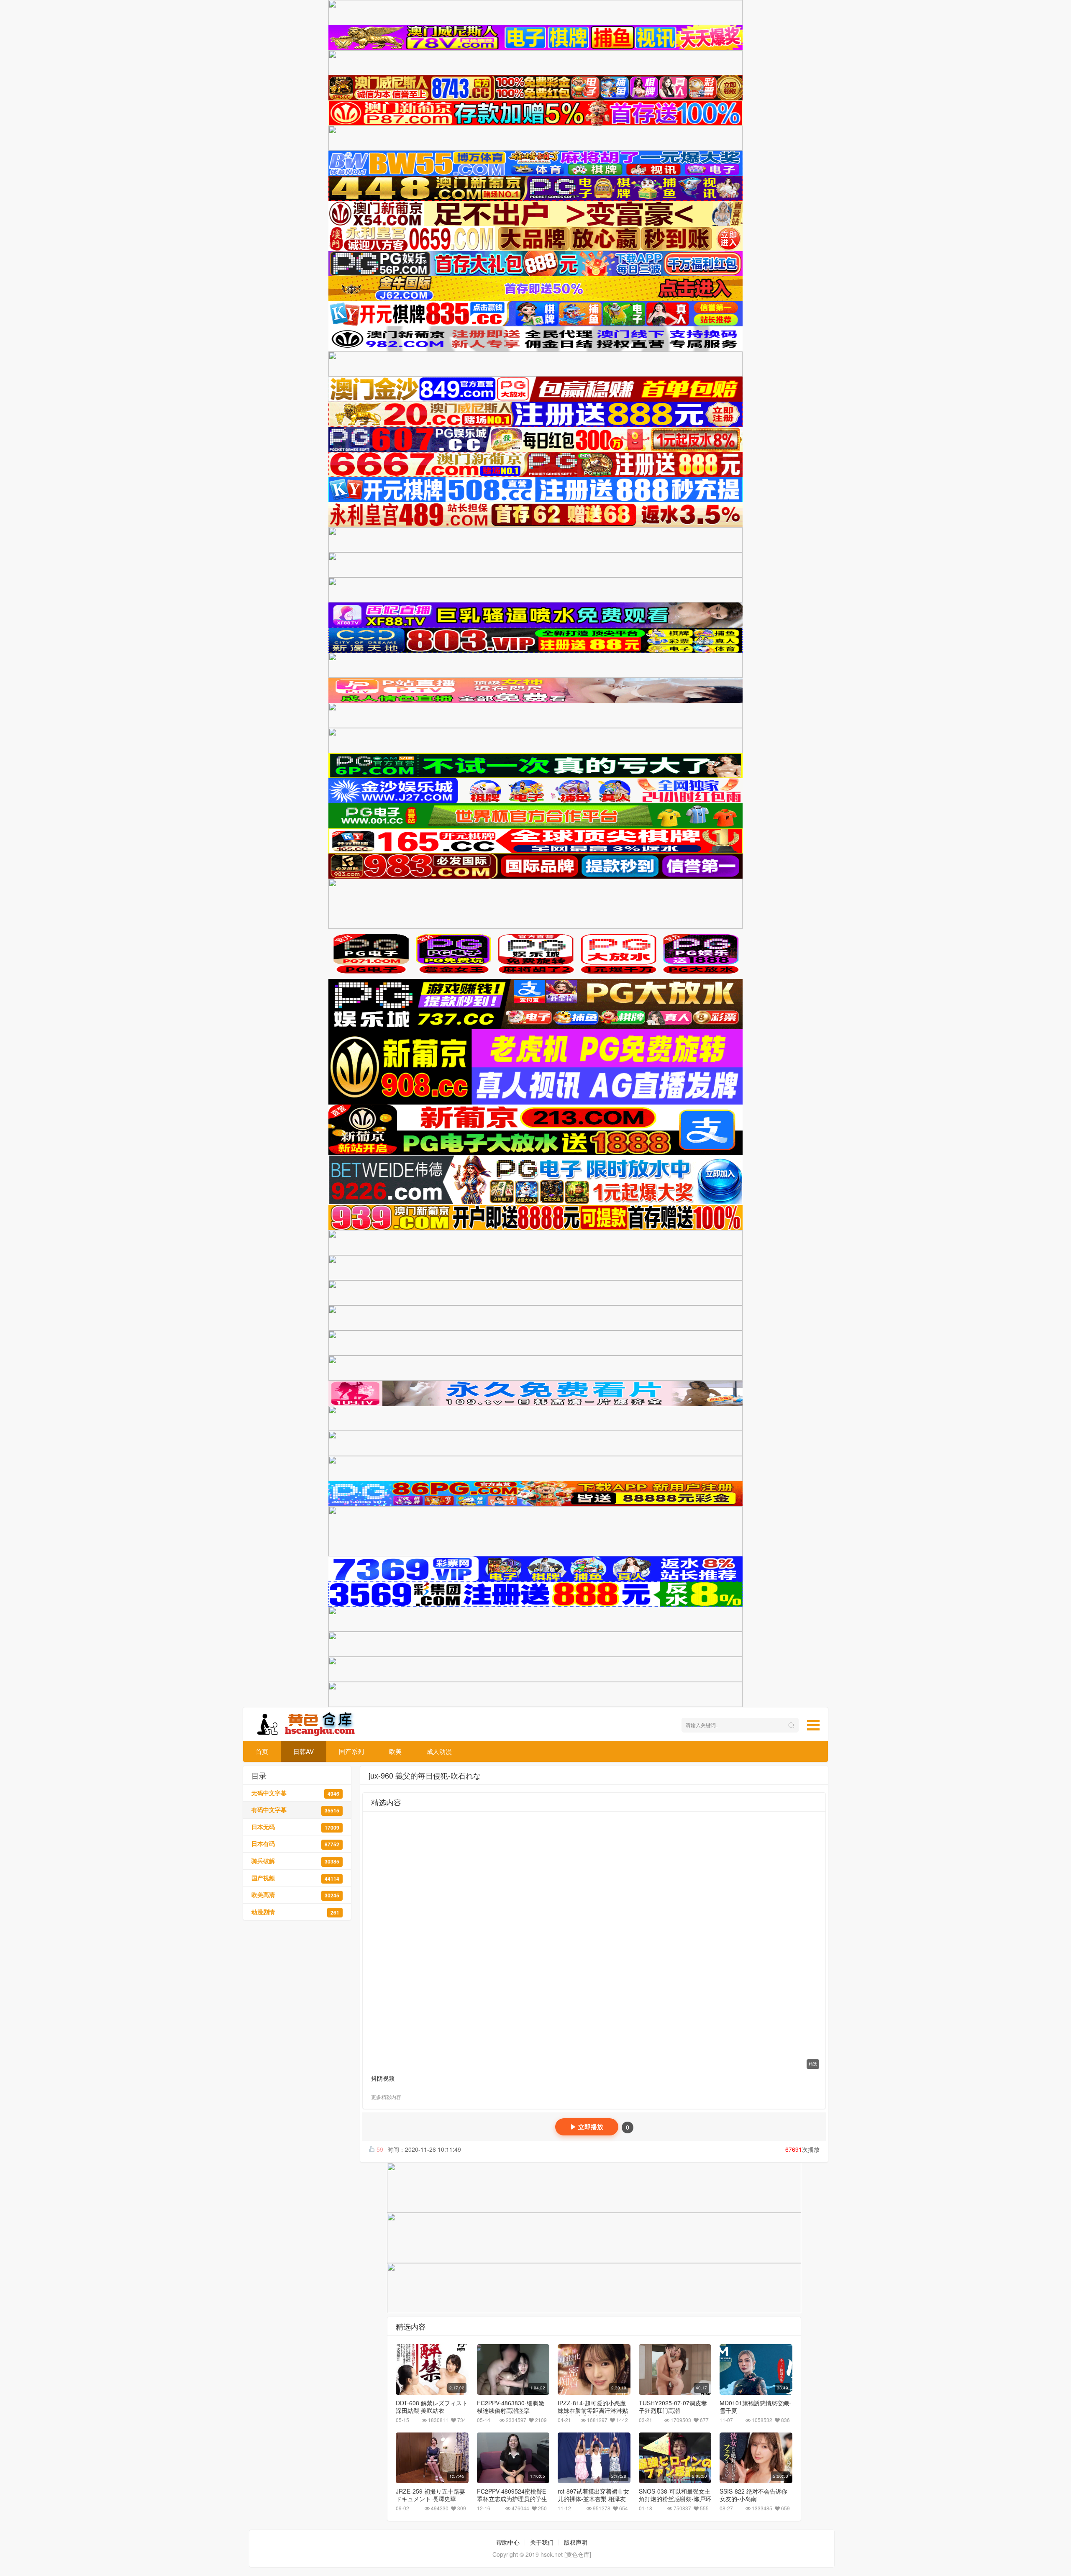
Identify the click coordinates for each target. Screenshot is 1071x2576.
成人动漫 (439, 1751)
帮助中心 (508, 2542)
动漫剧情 (295, 1912)
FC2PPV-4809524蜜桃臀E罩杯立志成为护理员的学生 (512, 2495)
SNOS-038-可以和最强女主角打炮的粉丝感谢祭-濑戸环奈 (675, 2499)
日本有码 (295, 1844)
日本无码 (295, 1827)
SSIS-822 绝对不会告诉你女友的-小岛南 (753, 2495)
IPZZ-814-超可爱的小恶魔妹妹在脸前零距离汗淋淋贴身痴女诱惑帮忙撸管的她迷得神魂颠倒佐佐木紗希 (593, 2414)
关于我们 (542, 2542)
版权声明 (576, 2542)
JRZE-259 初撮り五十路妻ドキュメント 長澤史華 (430, 2495)
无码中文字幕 (295, 1793)
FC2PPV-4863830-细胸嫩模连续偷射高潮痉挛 (511, 2407)
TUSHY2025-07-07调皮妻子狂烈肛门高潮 (673, 2407)
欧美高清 (295, 1895)
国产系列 (351, 1751)
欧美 (395, 1751)
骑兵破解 (295, 1861)
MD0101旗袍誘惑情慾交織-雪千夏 (755, 2407)
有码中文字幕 (295, 1810)
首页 (262, 1751)
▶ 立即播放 (587, 2127)
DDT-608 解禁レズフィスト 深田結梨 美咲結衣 (432, 2407)
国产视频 (295, 1878)
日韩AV (304, 1751)
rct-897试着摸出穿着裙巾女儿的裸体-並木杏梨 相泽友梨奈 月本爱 (593, 2499)
